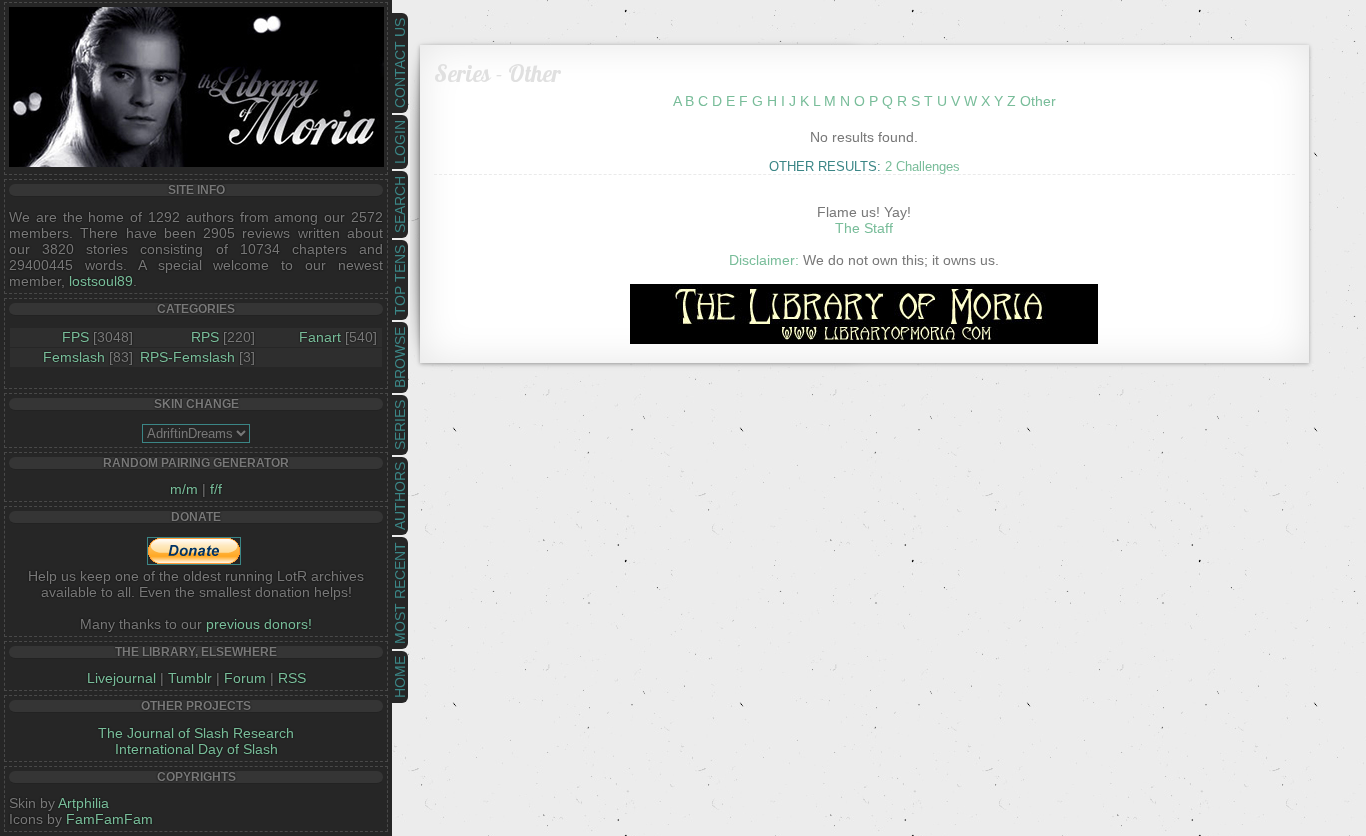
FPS (75, 337)
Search (400, 204)
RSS (292, 678)
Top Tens (400, 280)
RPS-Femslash (187, 357)
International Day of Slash (196, 749)
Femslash (74, 357)
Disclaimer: (764, 260)
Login (400, 142)
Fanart (320, 337)
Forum (245, 678)
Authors (400, 496)
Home (400, 677)
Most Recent (400, 593)
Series (400, 425)
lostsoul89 (101, 281)
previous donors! (259, 624)
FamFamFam (109, 819)
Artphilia (83, 803)
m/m (184, 489)
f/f (216, 489)
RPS (205, 337)
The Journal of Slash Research (196, 733)
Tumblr (190, 678)
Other (1038, 101)
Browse (400, 357)
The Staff (864, 228)
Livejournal (121, 678)
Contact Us (400, 63)
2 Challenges (922, 166)
